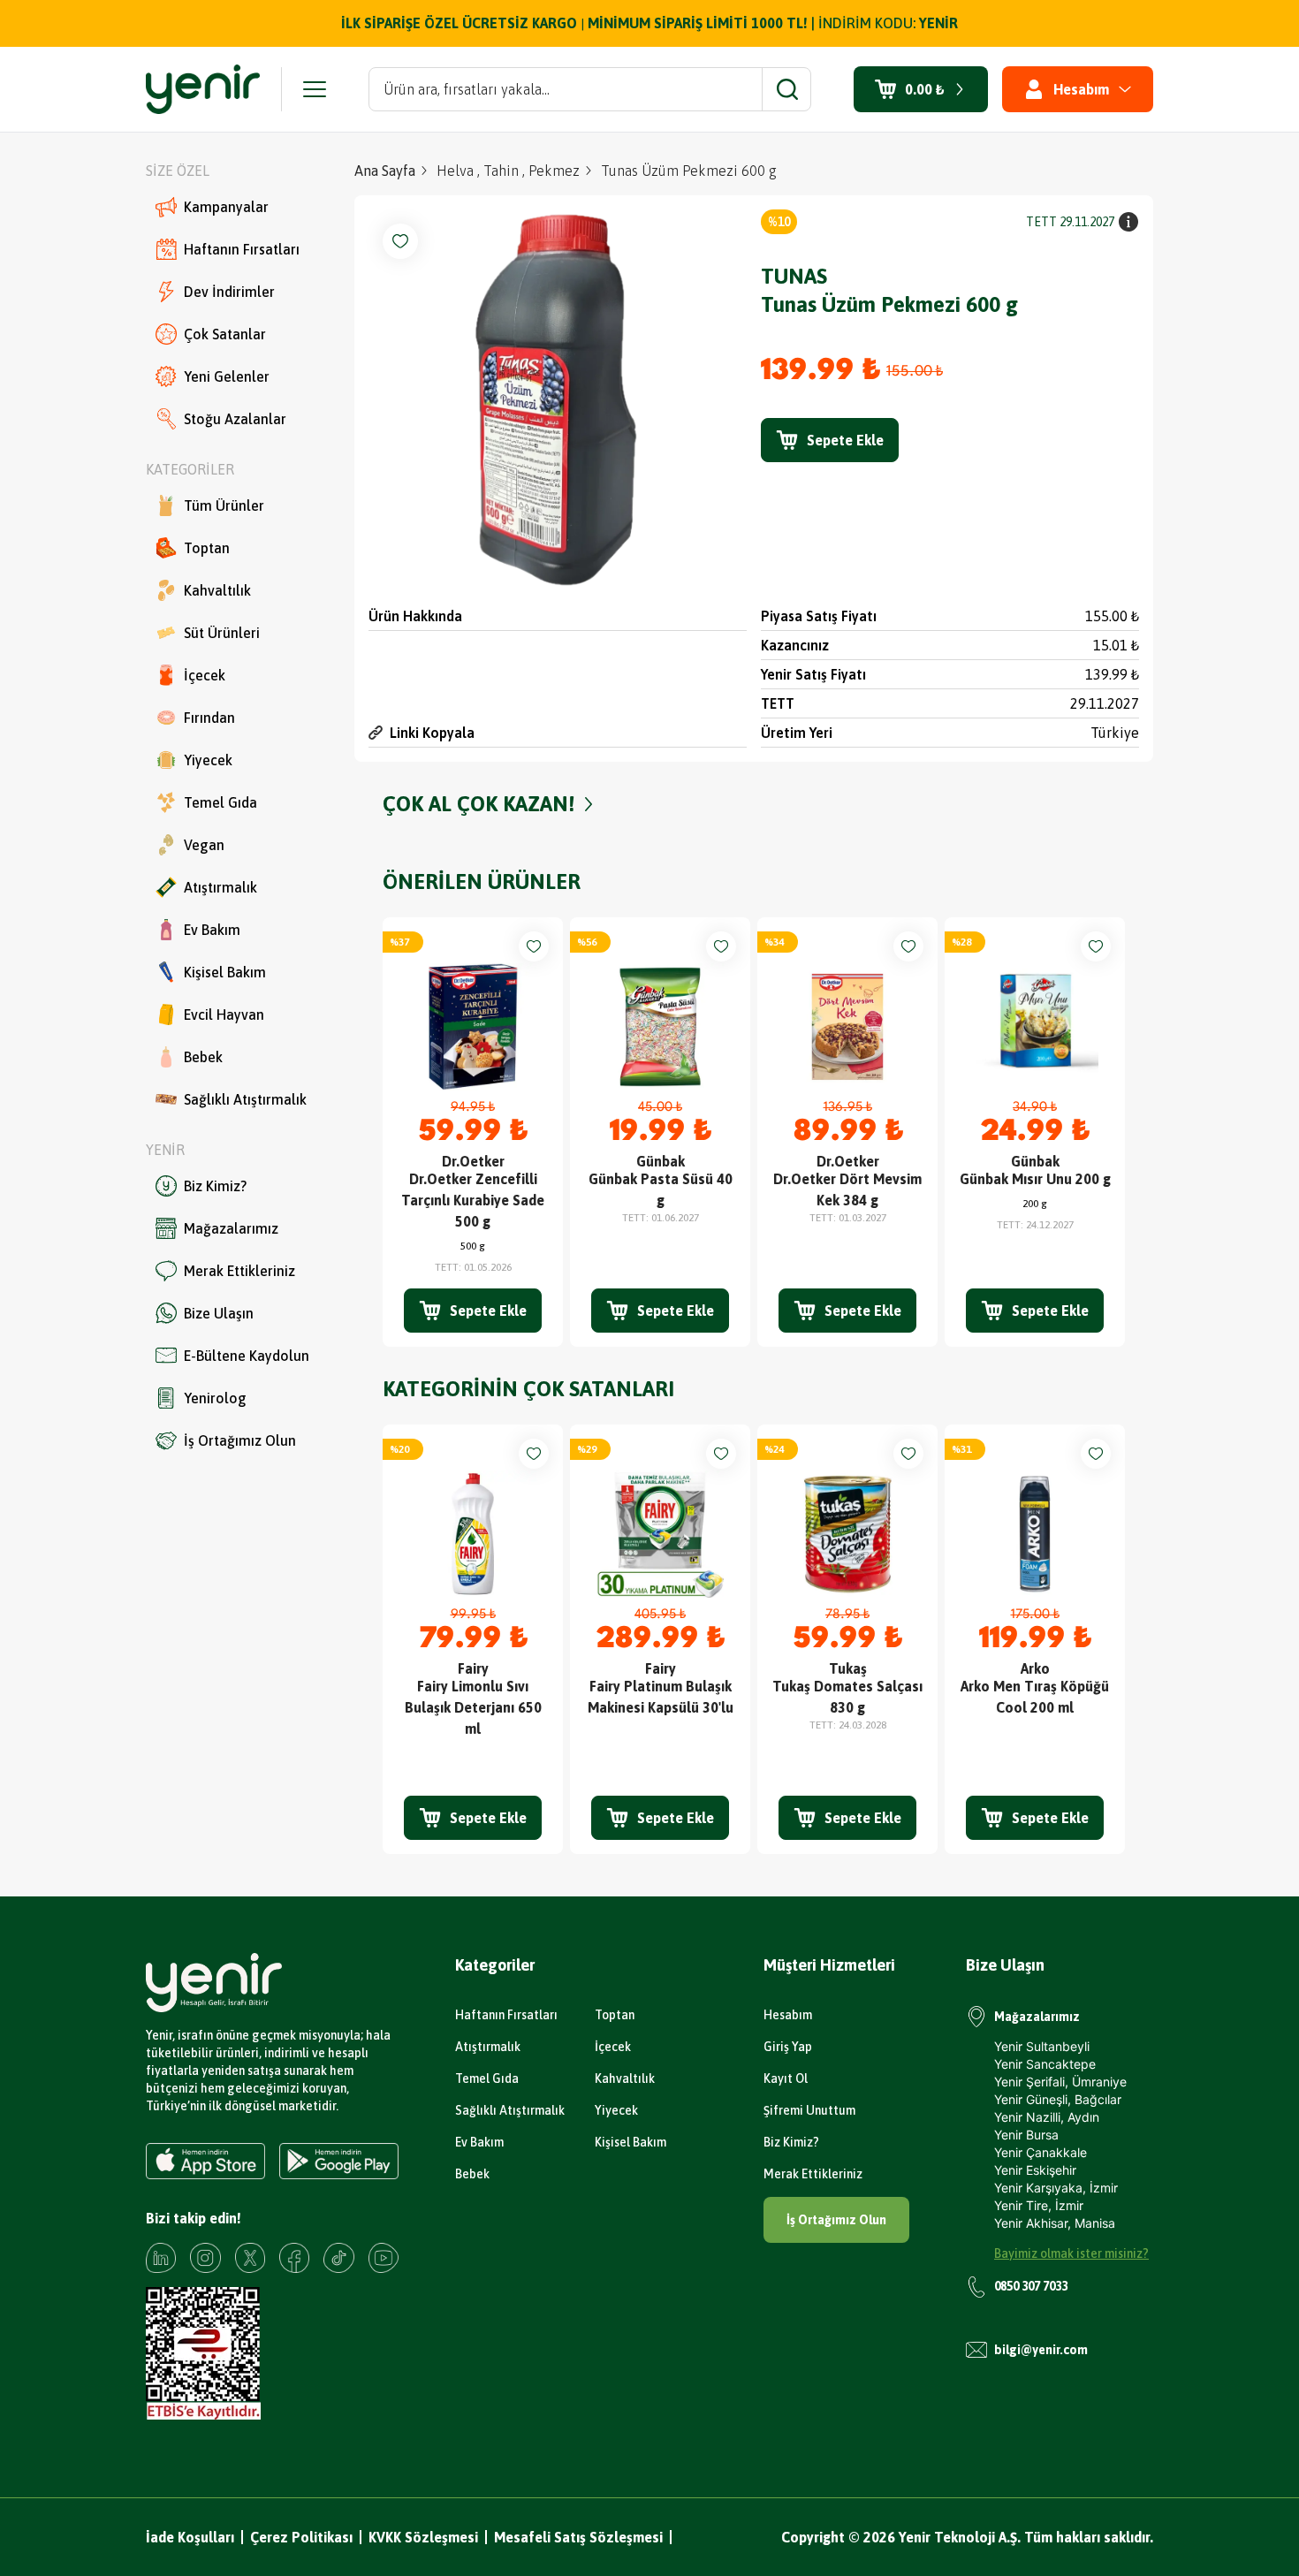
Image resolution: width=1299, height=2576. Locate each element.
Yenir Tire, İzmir (1039, 2205)
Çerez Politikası (301, 2537)
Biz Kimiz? (215, 1186)
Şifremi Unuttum (809, 2110)
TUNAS (794, 276)
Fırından (209, 718)
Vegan (204, 845)
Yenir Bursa (1026, 2135)
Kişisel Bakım (225, 972)
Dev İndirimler (229, 292)
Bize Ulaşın (219, 1313)
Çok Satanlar (225, 334)
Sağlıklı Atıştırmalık (245, 1099)
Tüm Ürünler (224, 505)
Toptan (207, 548)
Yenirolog (215, 1398)
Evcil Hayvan (224, 1014)
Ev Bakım (212, 930)
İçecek (205, 675)
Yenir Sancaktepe (1045, 2064)
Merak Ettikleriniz (239, 1271)
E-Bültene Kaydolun (247, 1356)
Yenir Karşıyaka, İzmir (1056, 2188)
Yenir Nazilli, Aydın (1047, 2117)
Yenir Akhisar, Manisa (1055, 2223)
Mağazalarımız (231, 1228)
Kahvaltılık (217, 590)
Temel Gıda (220, 802)
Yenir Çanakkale (1041, 2152)
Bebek (203, 1057)
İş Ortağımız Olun (240, 1440)
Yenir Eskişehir (1035, 2170)
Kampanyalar (226, 207)
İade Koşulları (190, 2537)
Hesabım (788, 2015)
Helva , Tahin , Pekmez (508, 171)
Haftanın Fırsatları (242, 249)
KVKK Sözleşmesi (423, 2537)
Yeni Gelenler (227, 376)
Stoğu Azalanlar (235, 419)
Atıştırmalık (220, 887)
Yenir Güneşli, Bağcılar (1058, 2099)
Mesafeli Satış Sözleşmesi (578, 2537)
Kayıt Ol (786, 2078)
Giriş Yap (788, 2047)
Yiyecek (208, 760)
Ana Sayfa (385, 171)
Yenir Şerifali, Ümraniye (1060, 2082)
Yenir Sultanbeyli (1042, 2046)
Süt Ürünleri (222, 633)
